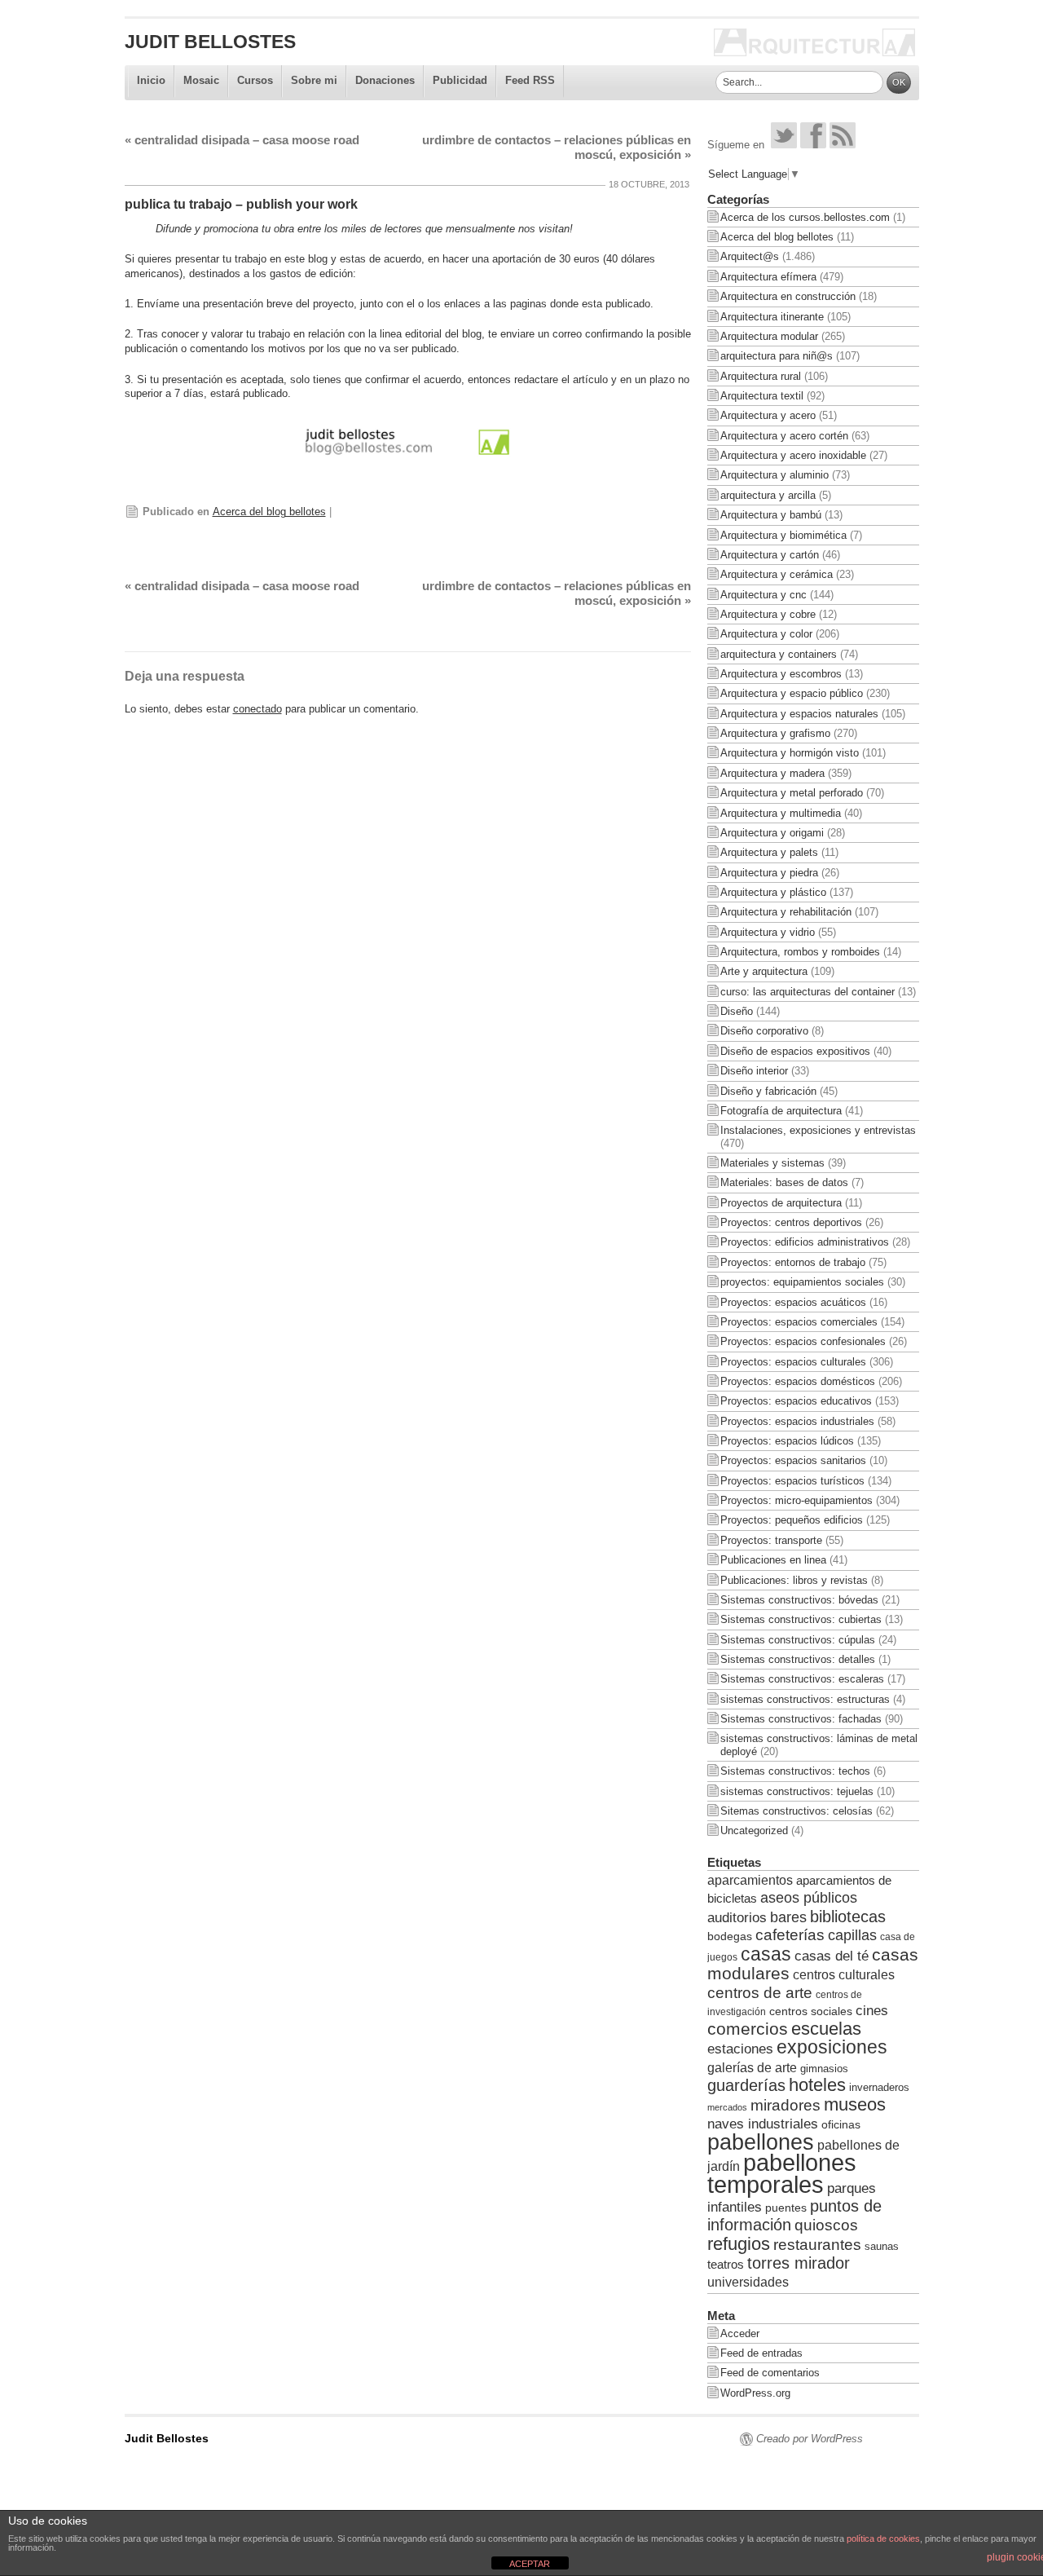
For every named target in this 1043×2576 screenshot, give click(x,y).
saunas (882, 2246)
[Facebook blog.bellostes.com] (813, 145)
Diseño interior (754, 1071)
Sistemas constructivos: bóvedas (799, 1600)
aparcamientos (750, 1880)
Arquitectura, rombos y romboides (800, 952)
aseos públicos (809, 1898)
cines (872, 2011)
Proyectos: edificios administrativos (805, 1242)
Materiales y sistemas (772, 1163)
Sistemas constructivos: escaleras (802, 1679)
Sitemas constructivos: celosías (797, 1811)
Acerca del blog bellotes (269, 512)
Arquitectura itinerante (772, 317)
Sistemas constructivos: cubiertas (801, 1619)
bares (788, 1917)
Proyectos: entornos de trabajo (793, 1262)
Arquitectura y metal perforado (792, 793)
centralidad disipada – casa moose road (242, 140)
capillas (852, 1935)
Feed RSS (530, 80)
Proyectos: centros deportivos (791, 1222)
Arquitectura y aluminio (775, 475)
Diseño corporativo (764, 1031)
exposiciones (832, 2047)
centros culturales (844, 1975)
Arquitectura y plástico (773, 892)
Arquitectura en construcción (788, 296)
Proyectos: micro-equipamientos (797, 1500)
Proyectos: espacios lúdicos (787, 1441)
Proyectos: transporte (771, 1540)
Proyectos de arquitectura (781, 1203)
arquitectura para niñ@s (777, 356)
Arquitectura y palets (769, 852)
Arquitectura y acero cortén (784, 436)
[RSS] (843, 145)
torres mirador (799, 2263)
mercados (727, 2107)
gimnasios (824, 2069)
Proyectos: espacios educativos (796, 1401)
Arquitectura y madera (772, 773)
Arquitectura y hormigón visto (790, 753)
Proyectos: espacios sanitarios (793, 1460)
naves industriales (763, 2124)
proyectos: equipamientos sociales (802, 1282)
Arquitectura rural (761, 376)
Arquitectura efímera (768, 277)
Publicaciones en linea (773, 1560)
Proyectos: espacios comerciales (799, 1322)
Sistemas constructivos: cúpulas (798, 1640)
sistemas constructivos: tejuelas (797, 1791)
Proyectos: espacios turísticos (792, 1481)
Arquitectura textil (762, 396)
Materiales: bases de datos (784, 1182)
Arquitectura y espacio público (792, 693)
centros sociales (811, 2011)
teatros (726, 2264)
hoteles (817, 2085)
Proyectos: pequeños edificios (792, 1520)
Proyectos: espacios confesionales (803, 1341)
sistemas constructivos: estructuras (805, 1699)
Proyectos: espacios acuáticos (793, 1302)
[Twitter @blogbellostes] (784, 145)
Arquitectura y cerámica (777, 574)
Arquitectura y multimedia (781, 813)
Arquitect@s (750, 256)
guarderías (746, 2085)
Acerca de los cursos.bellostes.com (805, 217)
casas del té (832, 1956)
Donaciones (385, 80)
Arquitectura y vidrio (768, 932)
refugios (739, 2244)
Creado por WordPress (810, 2439)
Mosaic (201, 80)
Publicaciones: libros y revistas (794, 1580)
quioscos (826, 2225)
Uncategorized (754, 1831)
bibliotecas (848, 1917)
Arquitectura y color (766, 634)
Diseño (737, 1011)
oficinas (841, 2124)
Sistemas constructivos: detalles (798, 1659)
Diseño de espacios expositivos (795, 1051)
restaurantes (817, 2245)
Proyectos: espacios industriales (797, 1421)
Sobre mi (314, 80)
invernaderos (879, 2087)
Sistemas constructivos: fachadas (801, 1719)
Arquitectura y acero (768, 415)
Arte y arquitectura (764, 971)
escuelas (826, 2029)
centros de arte (760, 1993)
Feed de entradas (761, 2353)
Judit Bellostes (210, 42)
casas (766, 1954)
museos (855, 2104)
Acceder (740, 2333)
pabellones (761, 2142)
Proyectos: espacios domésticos (798, 1381)
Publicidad (460, 80)
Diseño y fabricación (768, 1091)
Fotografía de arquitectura (781, 1111)
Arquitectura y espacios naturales (799, 714)
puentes (786, 2208)
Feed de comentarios (770, 2373)
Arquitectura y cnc (764, 595)
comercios (748, 2029)
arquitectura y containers (779, 654)
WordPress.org (755, 2393)
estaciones (740, 2049)
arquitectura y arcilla (768, 495)
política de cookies (883, 2539)
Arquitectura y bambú (771, 515)
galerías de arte (752, 2067)
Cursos (255, 80)
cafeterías (790, 1935)
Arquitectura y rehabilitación (786, 912)
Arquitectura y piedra (769, 873)
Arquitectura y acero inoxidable (793, 455)
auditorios (737, 1917)
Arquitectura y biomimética (783, 535)
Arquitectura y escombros (781, 674)
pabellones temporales (782, 2173)
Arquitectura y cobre (768, 614)
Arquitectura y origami (772, 833)
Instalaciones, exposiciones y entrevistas (818, 1130)
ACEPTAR (530, 2564)
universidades (748, 2282)
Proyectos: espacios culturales (793, 1362)
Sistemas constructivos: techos (795, 1771)
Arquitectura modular (769, 336)
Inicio (151, 80)
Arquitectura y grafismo (775, 733)
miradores (786, 2105)
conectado (257, 709)
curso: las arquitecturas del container (808, 992)
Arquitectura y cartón (770, 555)
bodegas (730, 1936)
